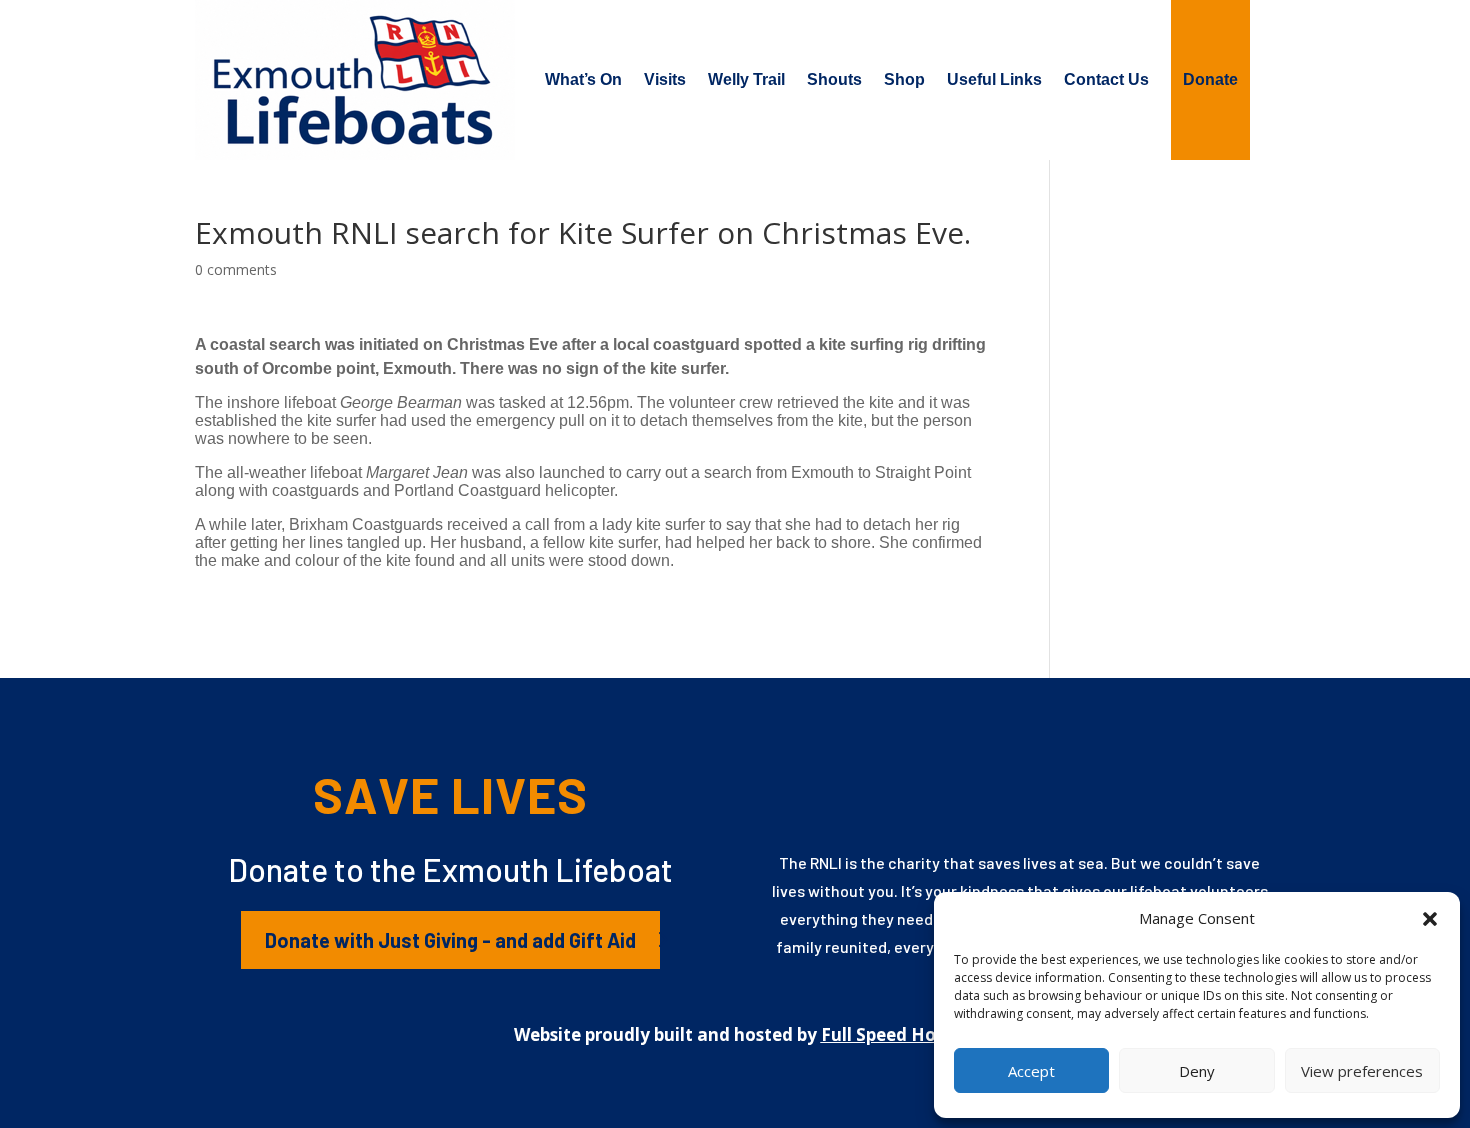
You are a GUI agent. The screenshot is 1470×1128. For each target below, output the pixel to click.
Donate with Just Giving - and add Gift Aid (450, 940)
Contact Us (1106, 79)
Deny (1197, 1071)
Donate (1210, 79)
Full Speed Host (886, 1034)
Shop (904, 79)
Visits (665, 79)
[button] (1430, 919)
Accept (1031, 1071)
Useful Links (994, 79)
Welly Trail (746, 79)
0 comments (236, 269)
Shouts (834, 79)
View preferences (1362, 1071)
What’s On (583, 79)
